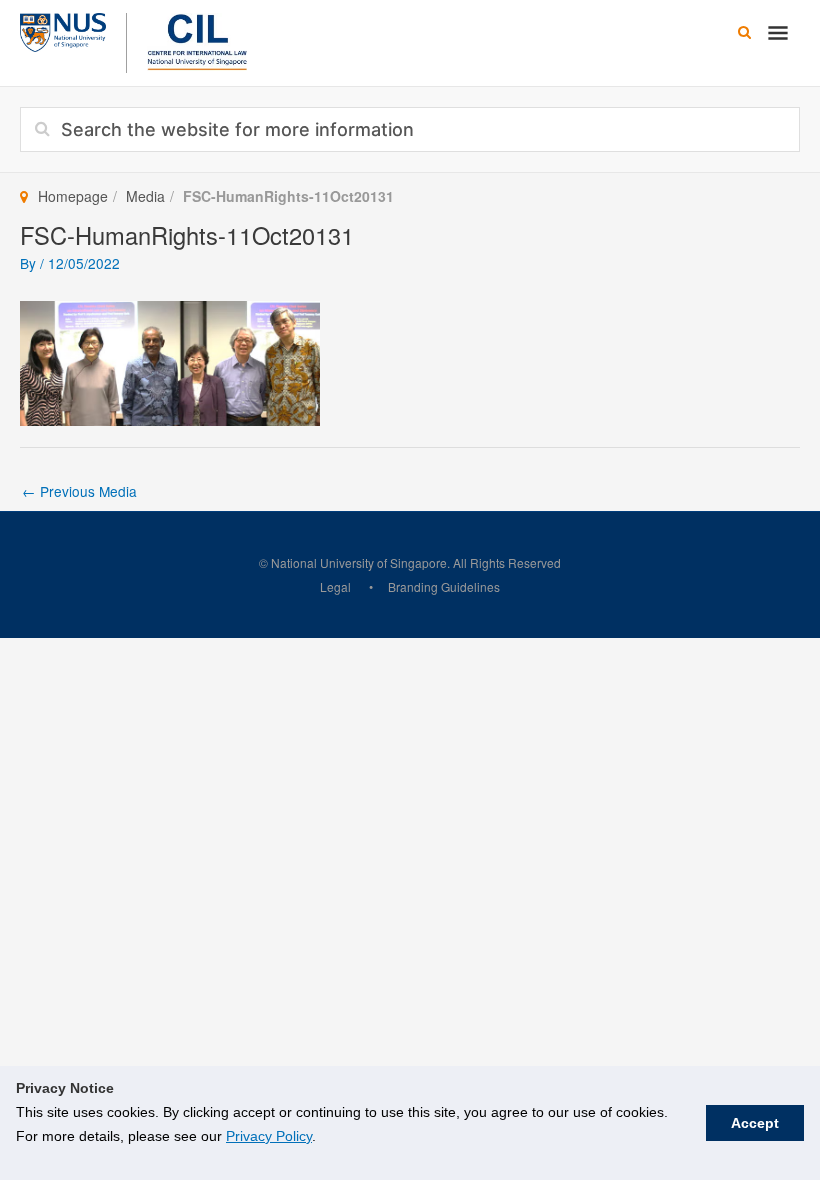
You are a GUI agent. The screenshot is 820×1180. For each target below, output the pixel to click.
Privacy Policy (269, 1136)
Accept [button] (755, 1123)
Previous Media (79, 491)
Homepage (73, 196)
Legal (335, 586)
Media (145, 196)
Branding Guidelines (444, 586)
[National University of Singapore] (63, 30)
